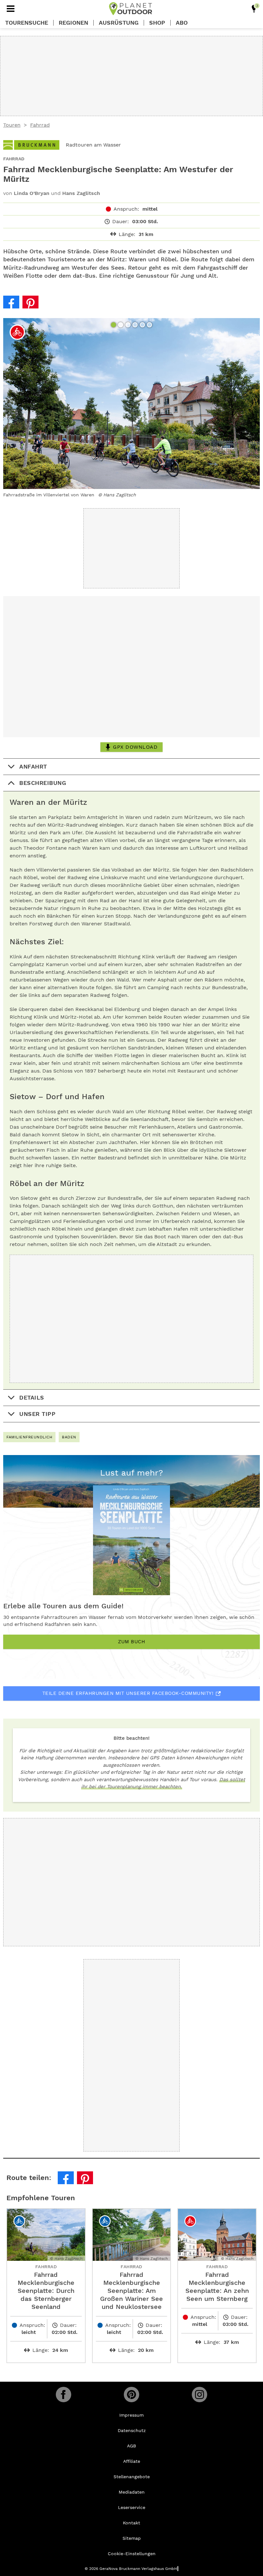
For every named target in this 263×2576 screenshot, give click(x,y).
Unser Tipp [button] (37, 1414)
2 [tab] (121, 325)
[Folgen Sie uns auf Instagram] (199, 2395)
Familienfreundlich (29, 1437)
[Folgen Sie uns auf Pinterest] (131, 2395)
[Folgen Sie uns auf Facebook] (64, 2395)
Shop (157, 23)
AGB (131, 2446)
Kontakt (131, 2523)
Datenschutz (132, 2430)
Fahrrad (40, 125)
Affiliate (132, 2461)
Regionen (73, 23)
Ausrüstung (119, 23)
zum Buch (131, 1642)
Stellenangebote (132, 2477)
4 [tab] (136, 325)
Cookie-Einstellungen (132, 2554)
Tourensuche (27, 23)
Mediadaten (132, 2492)
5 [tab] (143, 325)
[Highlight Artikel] (254, 9)
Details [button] (32, 1397)
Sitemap (132, 2538)
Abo (182, 23)
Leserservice (132, 2507)
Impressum (131, 2415)
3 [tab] (129, 325)
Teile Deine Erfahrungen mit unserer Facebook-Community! (128, 1693)
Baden (69, 1437)
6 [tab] (150, 325)
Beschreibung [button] (43, 783)
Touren (12, 125)
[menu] (11, 9)
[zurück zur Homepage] (131, 9)
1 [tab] (114, 325)
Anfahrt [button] (33, 766)
